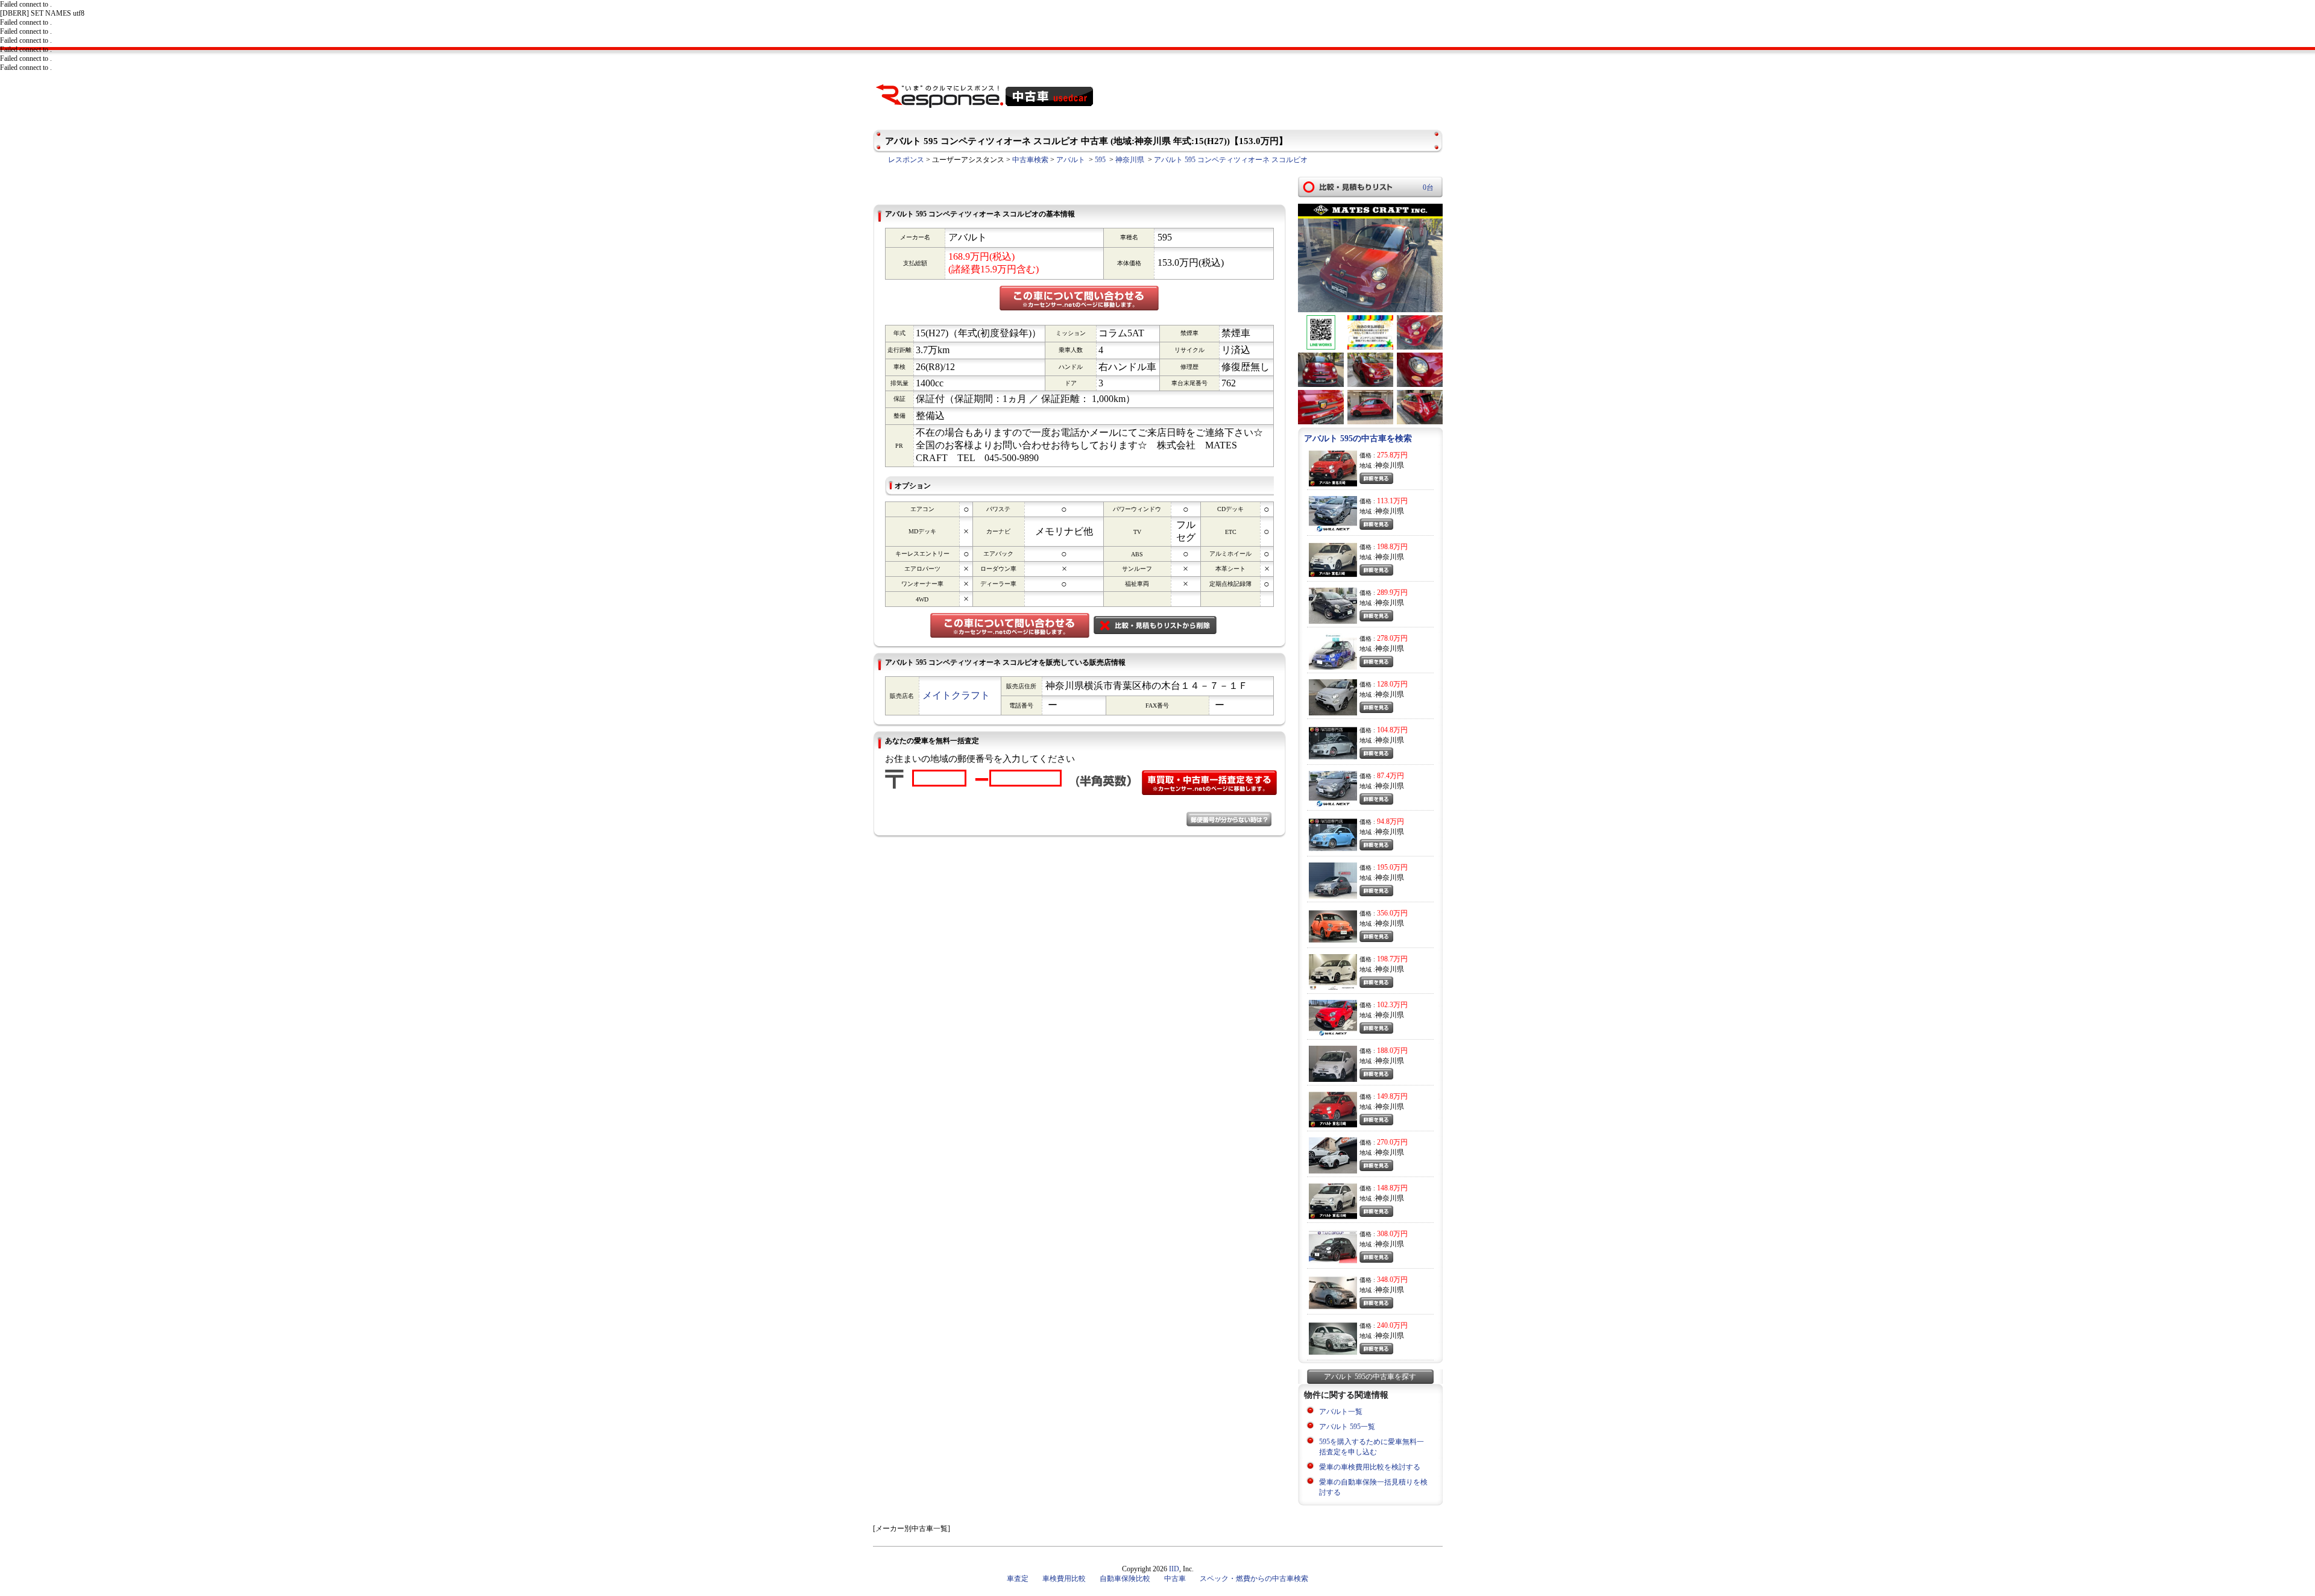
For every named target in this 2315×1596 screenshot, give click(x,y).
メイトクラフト (956, 695)
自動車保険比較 (1125, 1579)
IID (1174, 1569)
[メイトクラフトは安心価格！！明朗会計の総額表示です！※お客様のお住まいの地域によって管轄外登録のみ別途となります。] (1370, 347)
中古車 (1175, 1579)
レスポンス (906, 160)
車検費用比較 (1064, 1579)
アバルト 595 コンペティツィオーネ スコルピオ (1231, 160)
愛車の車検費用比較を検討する (1370, 1467)
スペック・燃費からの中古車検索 (1254, 1579)
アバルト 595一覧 (1347, 1427)
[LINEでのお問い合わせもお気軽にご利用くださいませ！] (1321, 347)
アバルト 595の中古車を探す (1370, 1377)
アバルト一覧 (1341, 1412)
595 (1100, 160)
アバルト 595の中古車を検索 (1358, 438)
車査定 (1018, 1579)
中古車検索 (1030, 160)
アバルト (1071, 160)
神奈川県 (1130, 160)
